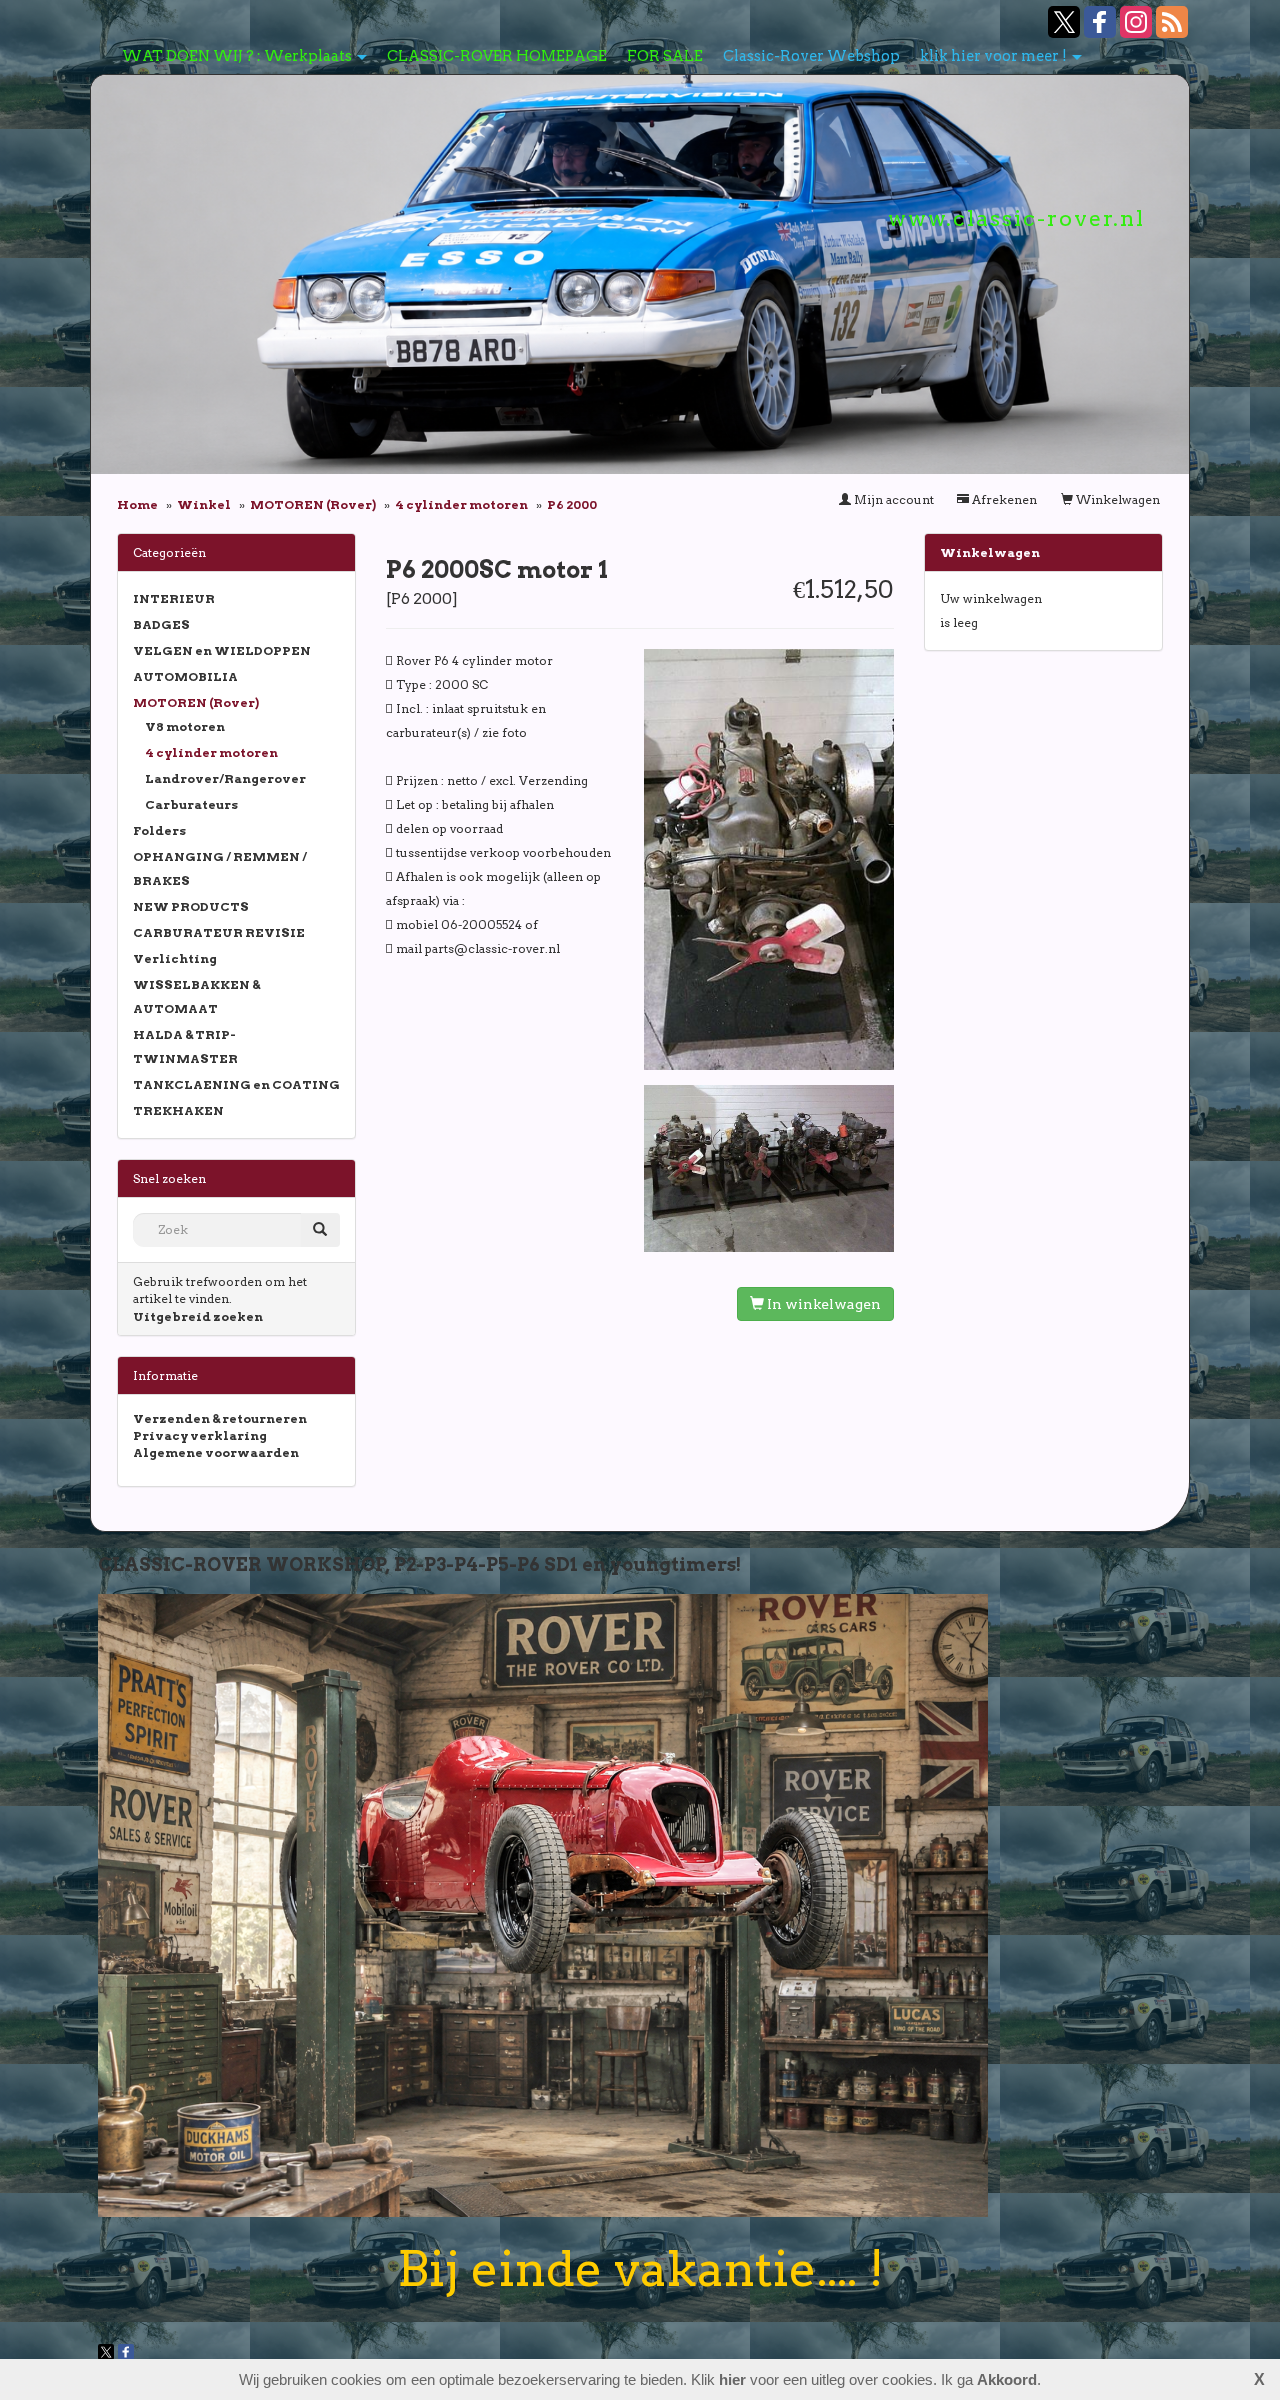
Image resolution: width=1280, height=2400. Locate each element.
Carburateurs (191, 804)
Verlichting (175, 958)
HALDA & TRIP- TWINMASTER (185, 1046)
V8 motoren (185, 726)
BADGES (161, 624)
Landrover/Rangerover (225, 778)
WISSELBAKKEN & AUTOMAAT (196, 996)
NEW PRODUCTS (191, 906)
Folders (159, 830)
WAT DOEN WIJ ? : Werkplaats (237, 56)
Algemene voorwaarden (216, 1452)
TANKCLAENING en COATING (236, 1084)
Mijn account (892, 499)
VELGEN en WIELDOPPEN (222, 650)
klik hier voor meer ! (993, 56)
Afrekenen (1003, 499)
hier (732, 2379)
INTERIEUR (174, 598)
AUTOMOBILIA (185, 676)
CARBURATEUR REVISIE (219, 932)
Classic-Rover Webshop (811, 56)
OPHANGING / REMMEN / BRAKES (220, 868)
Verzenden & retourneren (220, 1418)
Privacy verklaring (200, 1435)
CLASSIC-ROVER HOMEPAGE (497, 56)
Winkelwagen (1116, 499)
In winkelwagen (822, 1304)
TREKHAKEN (178, 1110)
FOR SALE (665, 56)
